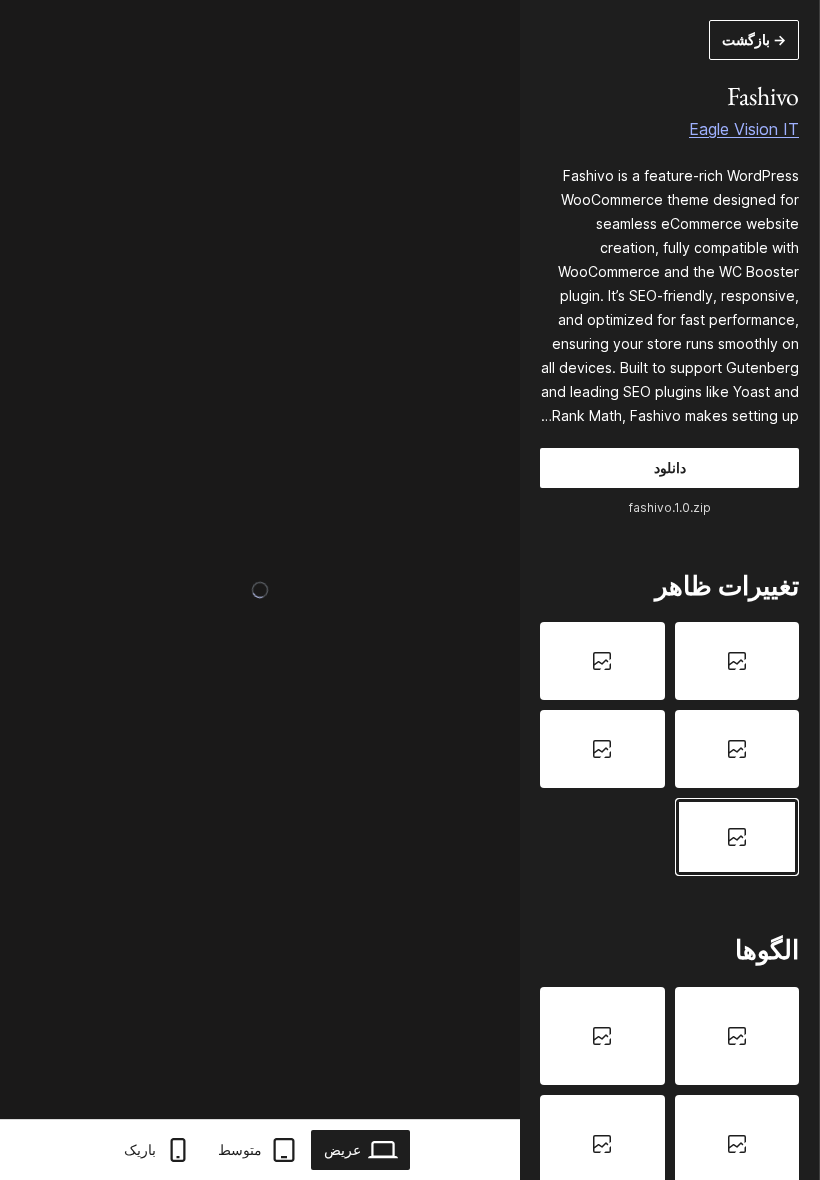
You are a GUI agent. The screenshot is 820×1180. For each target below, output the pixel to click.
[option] (737, 661)
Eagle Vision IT (744, 129)
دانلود (670, 467)
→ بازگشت (754, 39)
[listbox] (669, 748)
